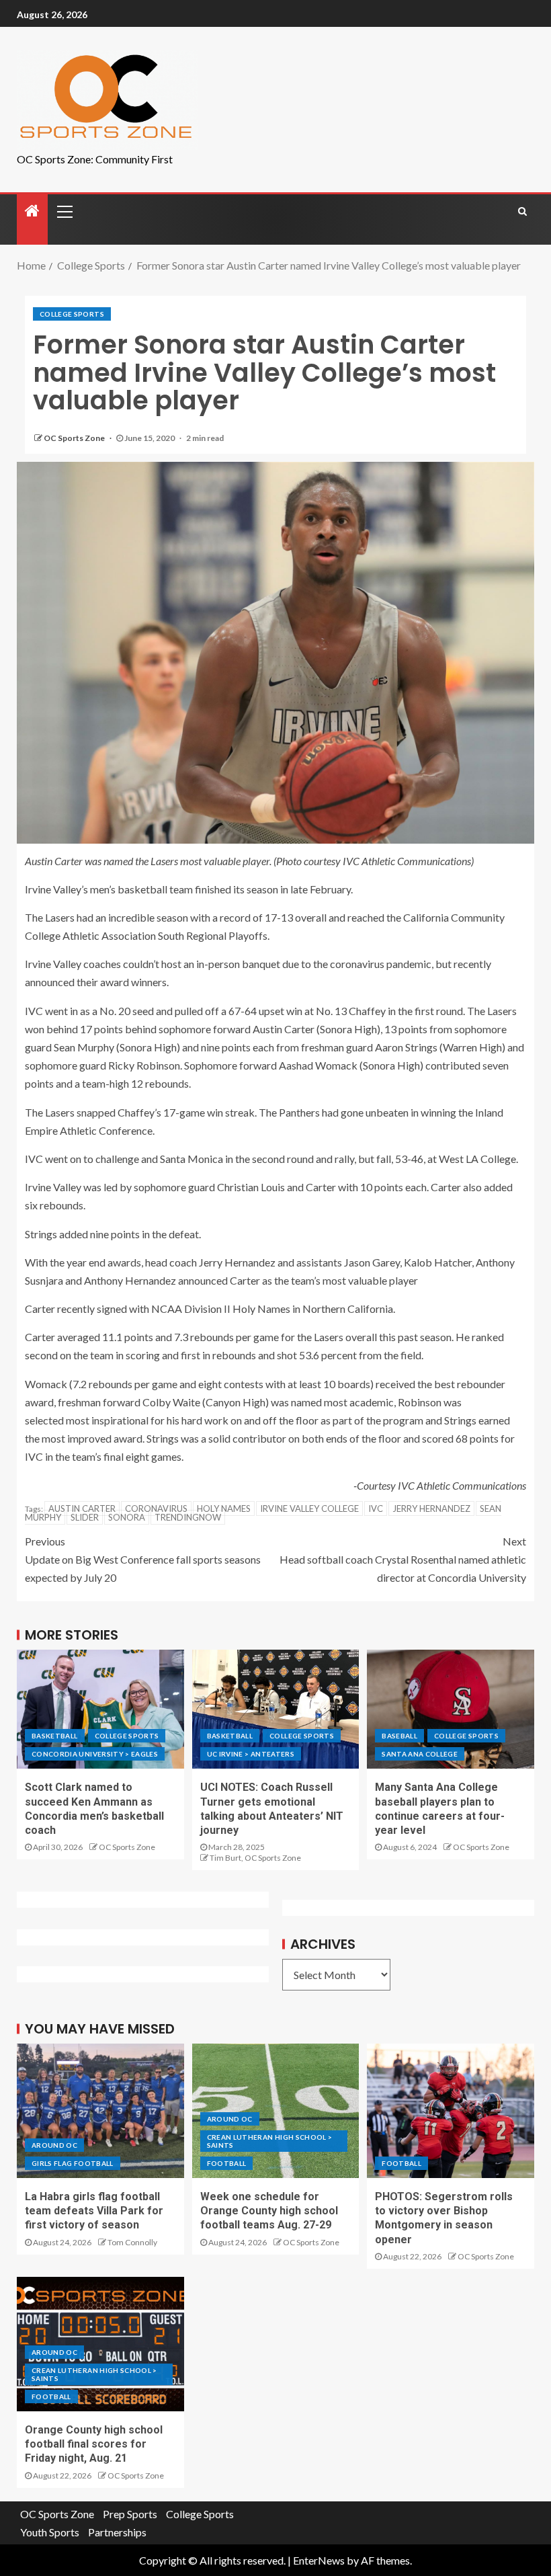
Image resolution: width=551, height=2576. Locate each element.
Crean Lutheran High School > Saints (270, 2141)
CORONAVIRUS (156, 1508)
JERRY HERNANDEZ (431, 1508)
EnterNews (319, 2560)
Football (227, 2163)
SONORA (127, 1517)
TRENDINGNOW (188, 1517)
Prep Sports (130, 2514)
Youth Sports (50, 2532)
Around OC (54, 2145)
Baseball (399, 1736)
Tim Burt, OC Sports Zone (255, 1858)
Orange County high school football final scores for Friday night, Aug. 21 (94, 2444)
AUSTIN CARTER (82, 1508)
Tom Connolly (132, 2242)
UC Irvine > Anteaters (251, 1754)
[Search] (522, 211)
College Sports (72, 314)
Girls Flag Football (73, 2163)
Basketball (55, 1736)
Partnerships (117, 2532)
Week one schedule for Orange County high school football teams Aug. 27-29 (269, 2211)
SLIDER (85, 1517)
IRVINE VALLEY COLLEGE (309, 1508)
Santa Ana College (420, 1754)
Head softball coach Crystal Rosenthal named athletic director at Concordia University (403, 1559)
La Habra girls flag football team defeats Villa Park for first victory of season (94, 2211)
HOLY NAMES (224, 1508)
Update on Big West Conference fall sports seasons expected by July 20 (143, 1559)
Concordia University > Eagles (95, 1754)
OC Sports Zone (75, 438)
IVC (376, 1508)
